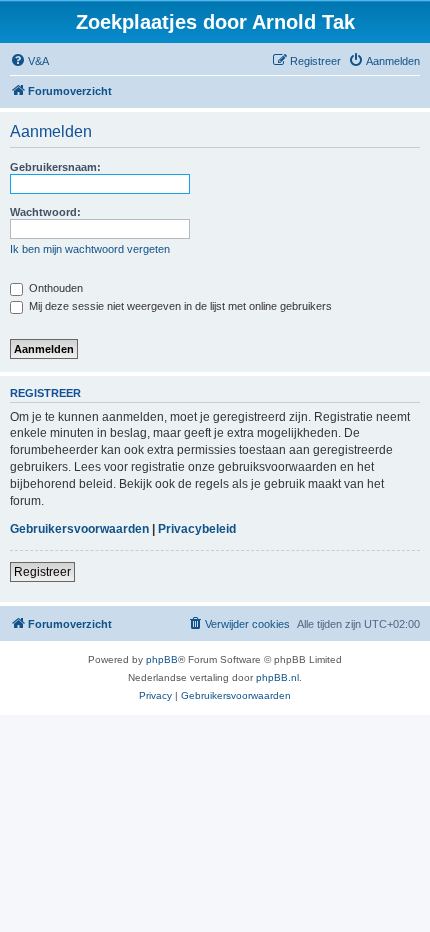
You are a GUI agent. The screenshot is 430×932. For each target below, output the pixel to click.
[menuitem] (29, 61)
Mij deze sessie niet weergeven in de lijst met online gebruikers (179, 306)
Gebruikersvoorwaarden (79, 529)
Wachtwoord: (45, 212)
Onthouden (54, 288)
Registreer (42, 572)
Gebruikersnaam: (55, 167)
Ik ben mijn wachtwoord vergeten (90, 249)
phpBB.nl (277, 677)
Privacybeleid (197, 529)
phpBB (162, 659)
